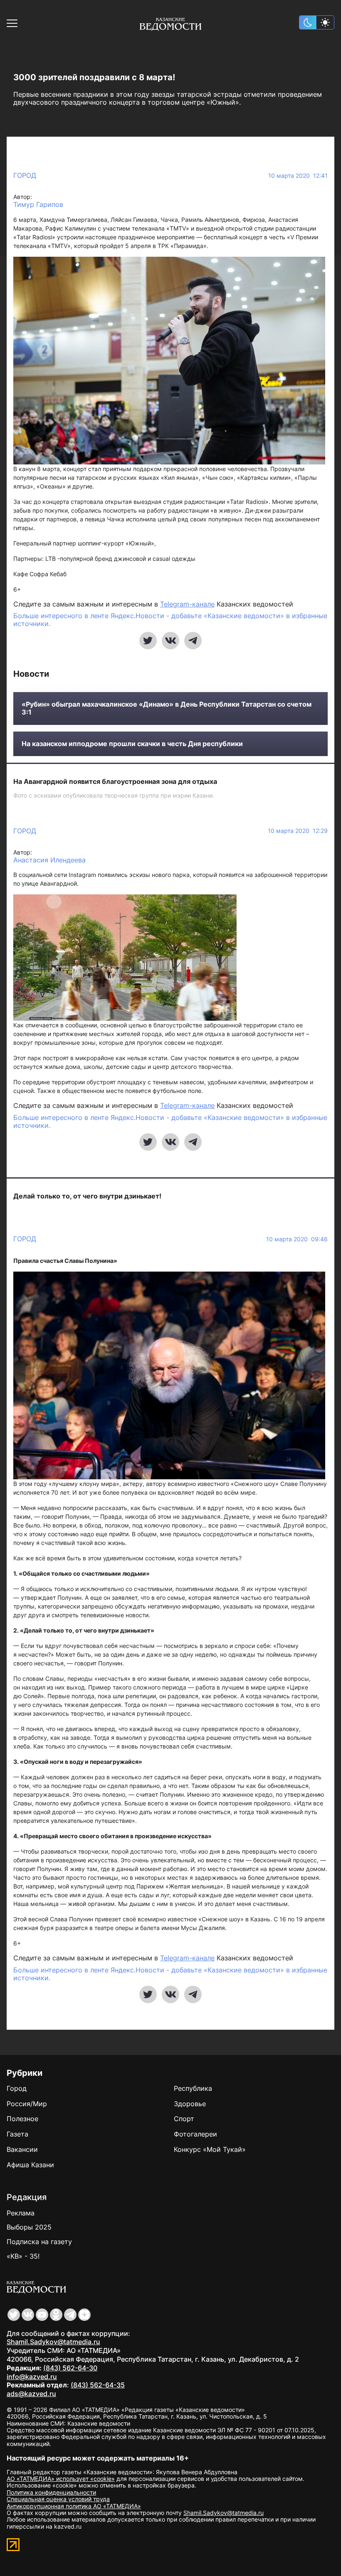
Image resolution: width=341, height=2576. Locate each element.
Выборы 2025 (29, 2227)
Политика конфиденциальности (51, 2492)
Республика (193, 2088)
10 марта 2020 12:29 (298, 831)
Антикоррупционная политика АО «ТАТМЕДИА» (74, 2506)
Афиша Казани (30, 2165)
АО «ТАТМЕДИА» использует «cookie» (61, 2479)
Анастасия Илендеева (49, 860)
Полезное (22, 2119)
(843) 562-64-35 (98, 2385)
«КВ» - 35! (23, 2256)
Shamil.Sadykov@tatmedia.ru (53, 2342)
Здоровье (190, 2104)
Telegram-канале (187, 604)
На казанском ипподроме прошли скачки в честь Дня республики (132, 744)
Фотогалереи (195, 2134)
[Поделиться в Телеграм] (193, 641)
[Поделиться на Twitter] (148, 641)
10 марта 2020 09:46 (297, 1239)
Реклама (21, 2213)
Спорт (184, 2119)
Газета (17, 2134)
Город (25, 175)
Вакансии (22, 2149)
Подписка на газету (39, 2242)
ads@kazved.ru (31, 2394)
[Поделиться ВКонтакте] (170, 641)
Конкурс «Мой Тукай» (210, 2149)
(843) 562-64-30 (70, 2368)
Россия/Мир (27, 2104)
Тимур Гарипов (38, 205)
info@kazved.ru (32, 2377)
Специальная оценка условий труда (58, 2499)
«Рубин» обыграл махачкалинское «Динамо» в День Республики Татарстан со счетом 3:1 (167, 708)
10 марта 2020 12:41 (298, 176)
